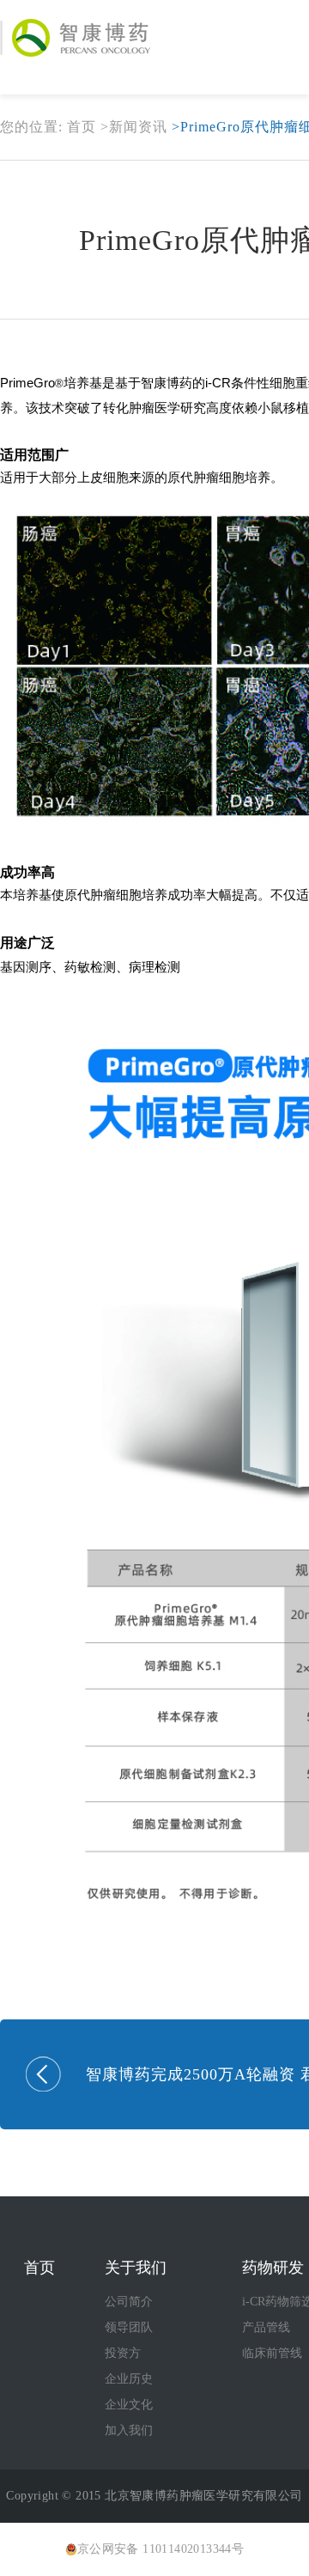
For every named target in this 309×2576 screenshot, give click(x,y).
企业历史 (129, 2379)
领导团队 (129, 2327)
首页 (82, 127)
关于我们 (136, 2268)
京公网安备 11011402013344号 (161, 2549)
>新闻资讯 (134, 127)
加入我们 (129, 2430)
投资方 (123, 2353)
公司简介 (129, 2302)
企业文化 (129, 2405)
